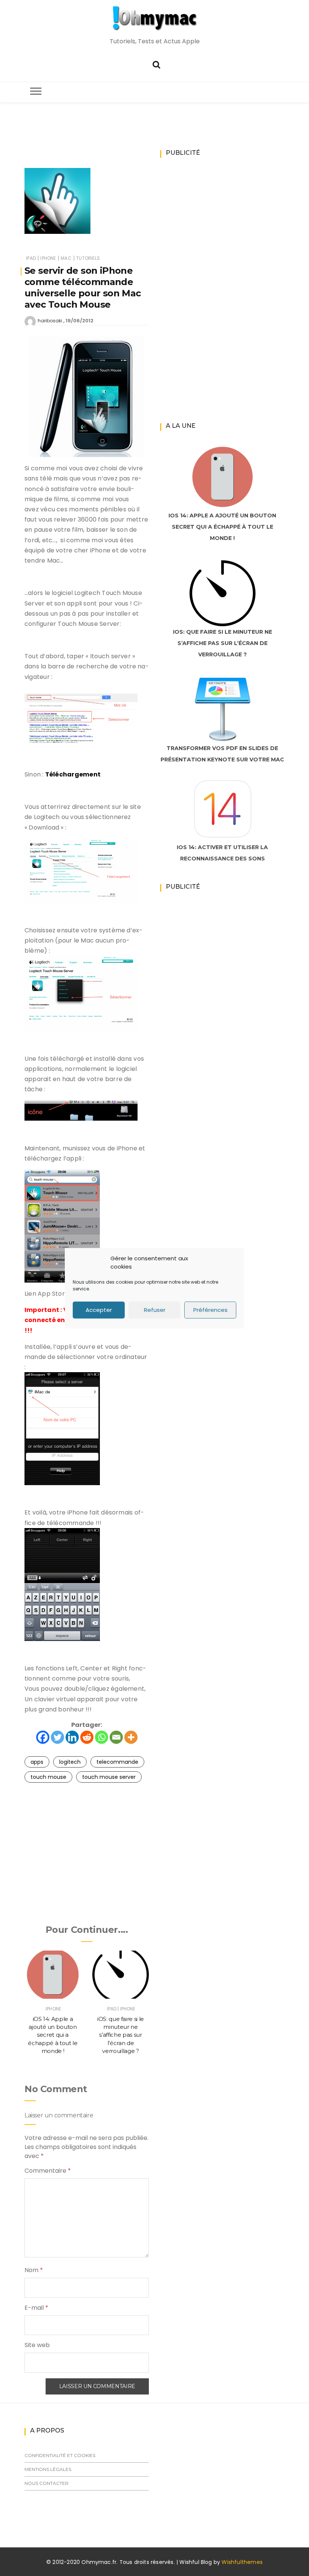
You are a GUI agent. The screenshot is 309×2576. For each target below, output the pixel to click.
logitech (70, 1762)
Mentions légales (48, 2469)
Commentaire (48, 2171)
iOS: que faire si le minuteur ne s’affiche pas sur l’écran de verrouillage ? (121, 2035)
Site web (37, 2345)
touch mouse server (109, 1777)
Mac (66, 258)
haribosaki (50, 321)
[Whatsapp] (102, 1737)
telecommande (117, 1762)
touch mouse (48, 1777)
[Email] (116, 1737)
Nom (34, 2270)
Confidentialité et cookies (60, 2455)
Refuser (155, 1310)
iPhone (48, 258)
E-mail (36, 2308)
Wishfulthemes (242, 2562)
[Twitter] (57, 1737)
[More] (131, 1737)
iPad (31, 258)
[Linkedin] (72, 1737)
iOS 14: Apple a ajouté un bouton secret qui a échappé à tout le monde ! (53, 2035)
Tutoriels (88, 258)
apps (37, 1762)
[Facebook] (43, 1737)
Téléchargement (73, 774)
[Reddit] (87, 1737)
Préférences (210, 1310)
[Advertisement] (162, 145)
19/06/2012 (80, 321)
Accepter (99, 1310)
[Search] (156, 64)
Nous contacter (47, 2483)
